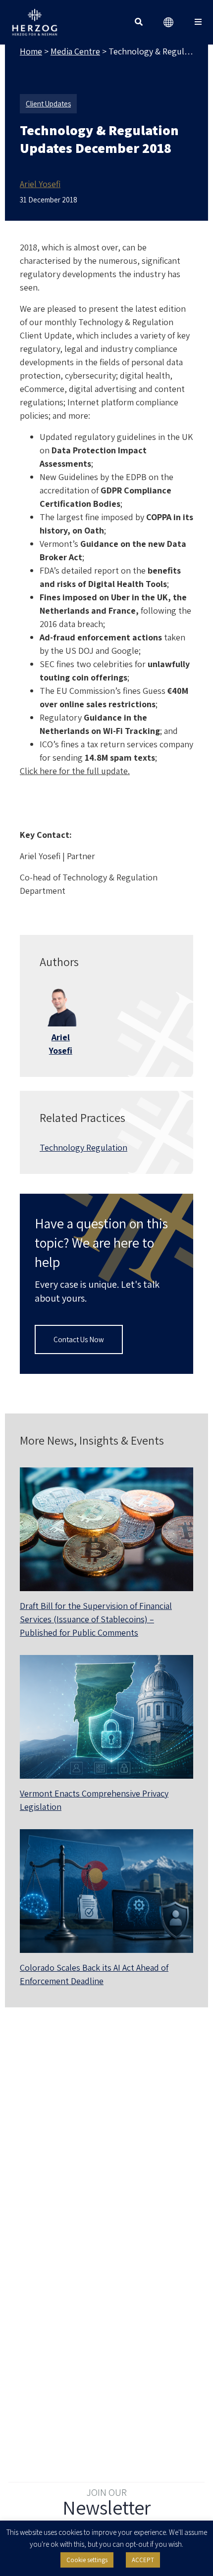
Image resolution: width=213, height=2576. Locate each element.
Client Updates (48, 104)
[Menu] (198, 22)
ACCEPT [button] (143, 2560)
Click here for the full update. (75, 771)
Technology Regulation (83, 1147)
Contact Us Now (79, 1339)
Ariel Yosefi (40, 184)
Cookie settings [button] (87, 2560)
